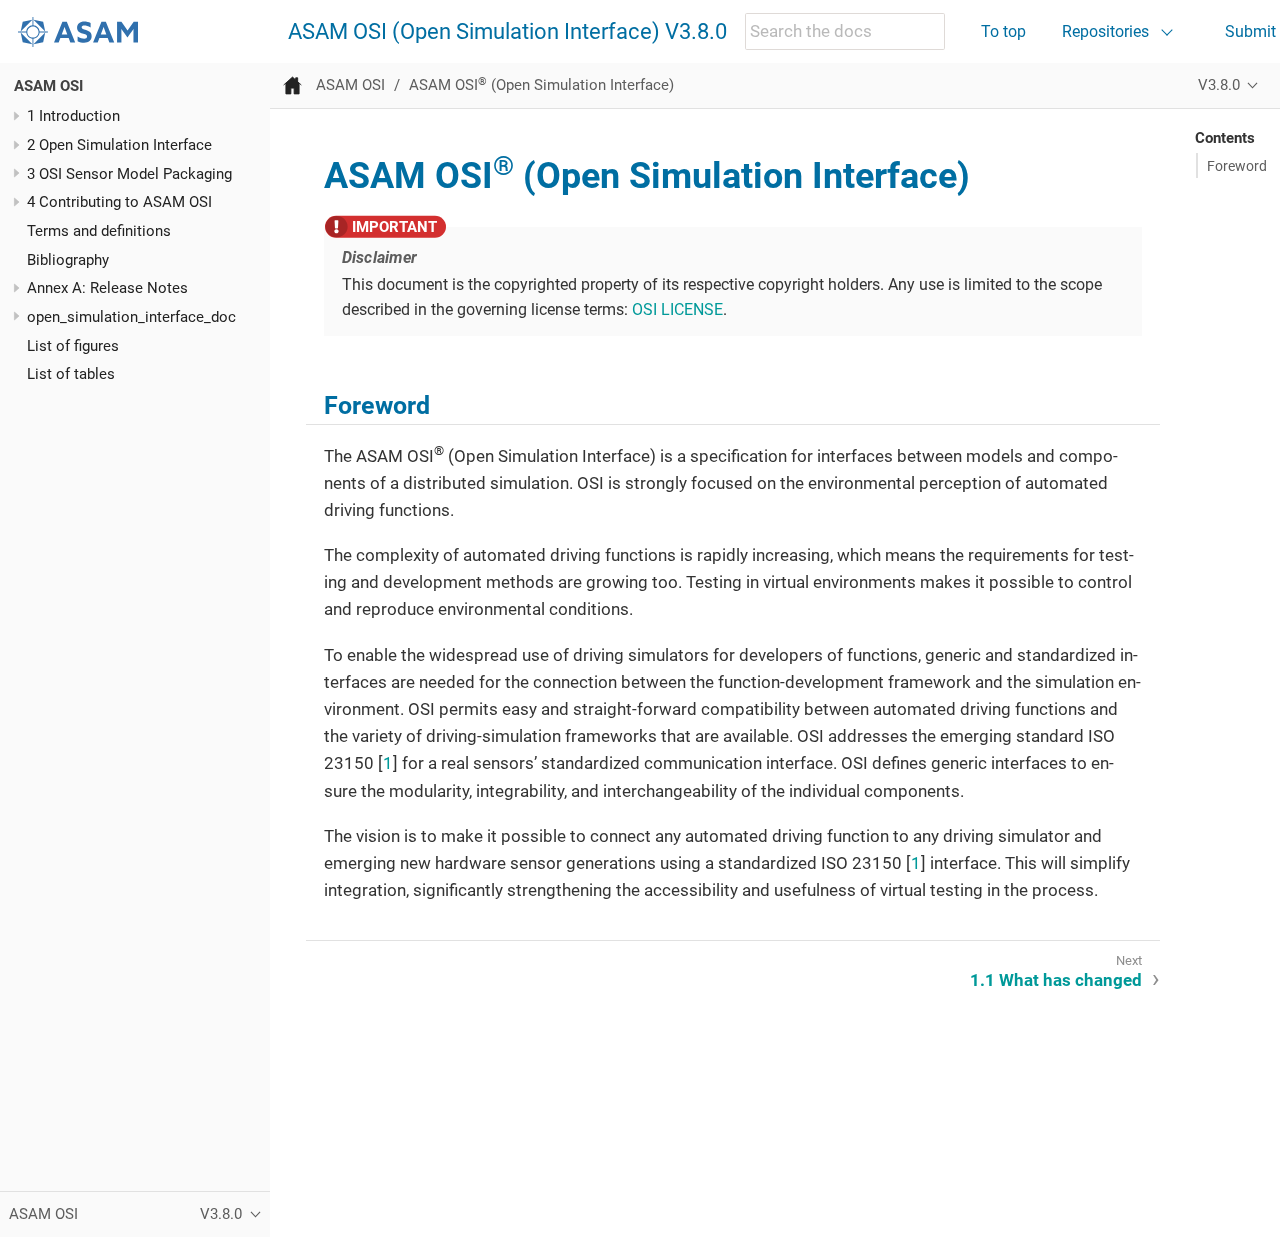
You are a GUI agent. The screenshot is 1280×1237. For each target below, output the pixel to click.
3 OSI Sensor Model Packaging (129, 174)
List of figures (73, 346)
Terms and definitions (99, 231)
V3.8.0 (1219, 85)
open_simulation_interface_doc (131, 317)
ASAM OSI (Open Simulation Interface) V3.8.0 (507, 32)
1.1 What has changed (1056, 980)
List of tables (71, 374)
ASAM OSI (48, 86)
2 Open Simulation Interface (119, 145)
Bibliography (68, 260)
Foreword (1237, 166)
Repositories (1105, 31)
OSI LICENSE (677, 309)
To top (1003, 31)
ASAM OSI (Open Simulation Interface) (541, 85)
